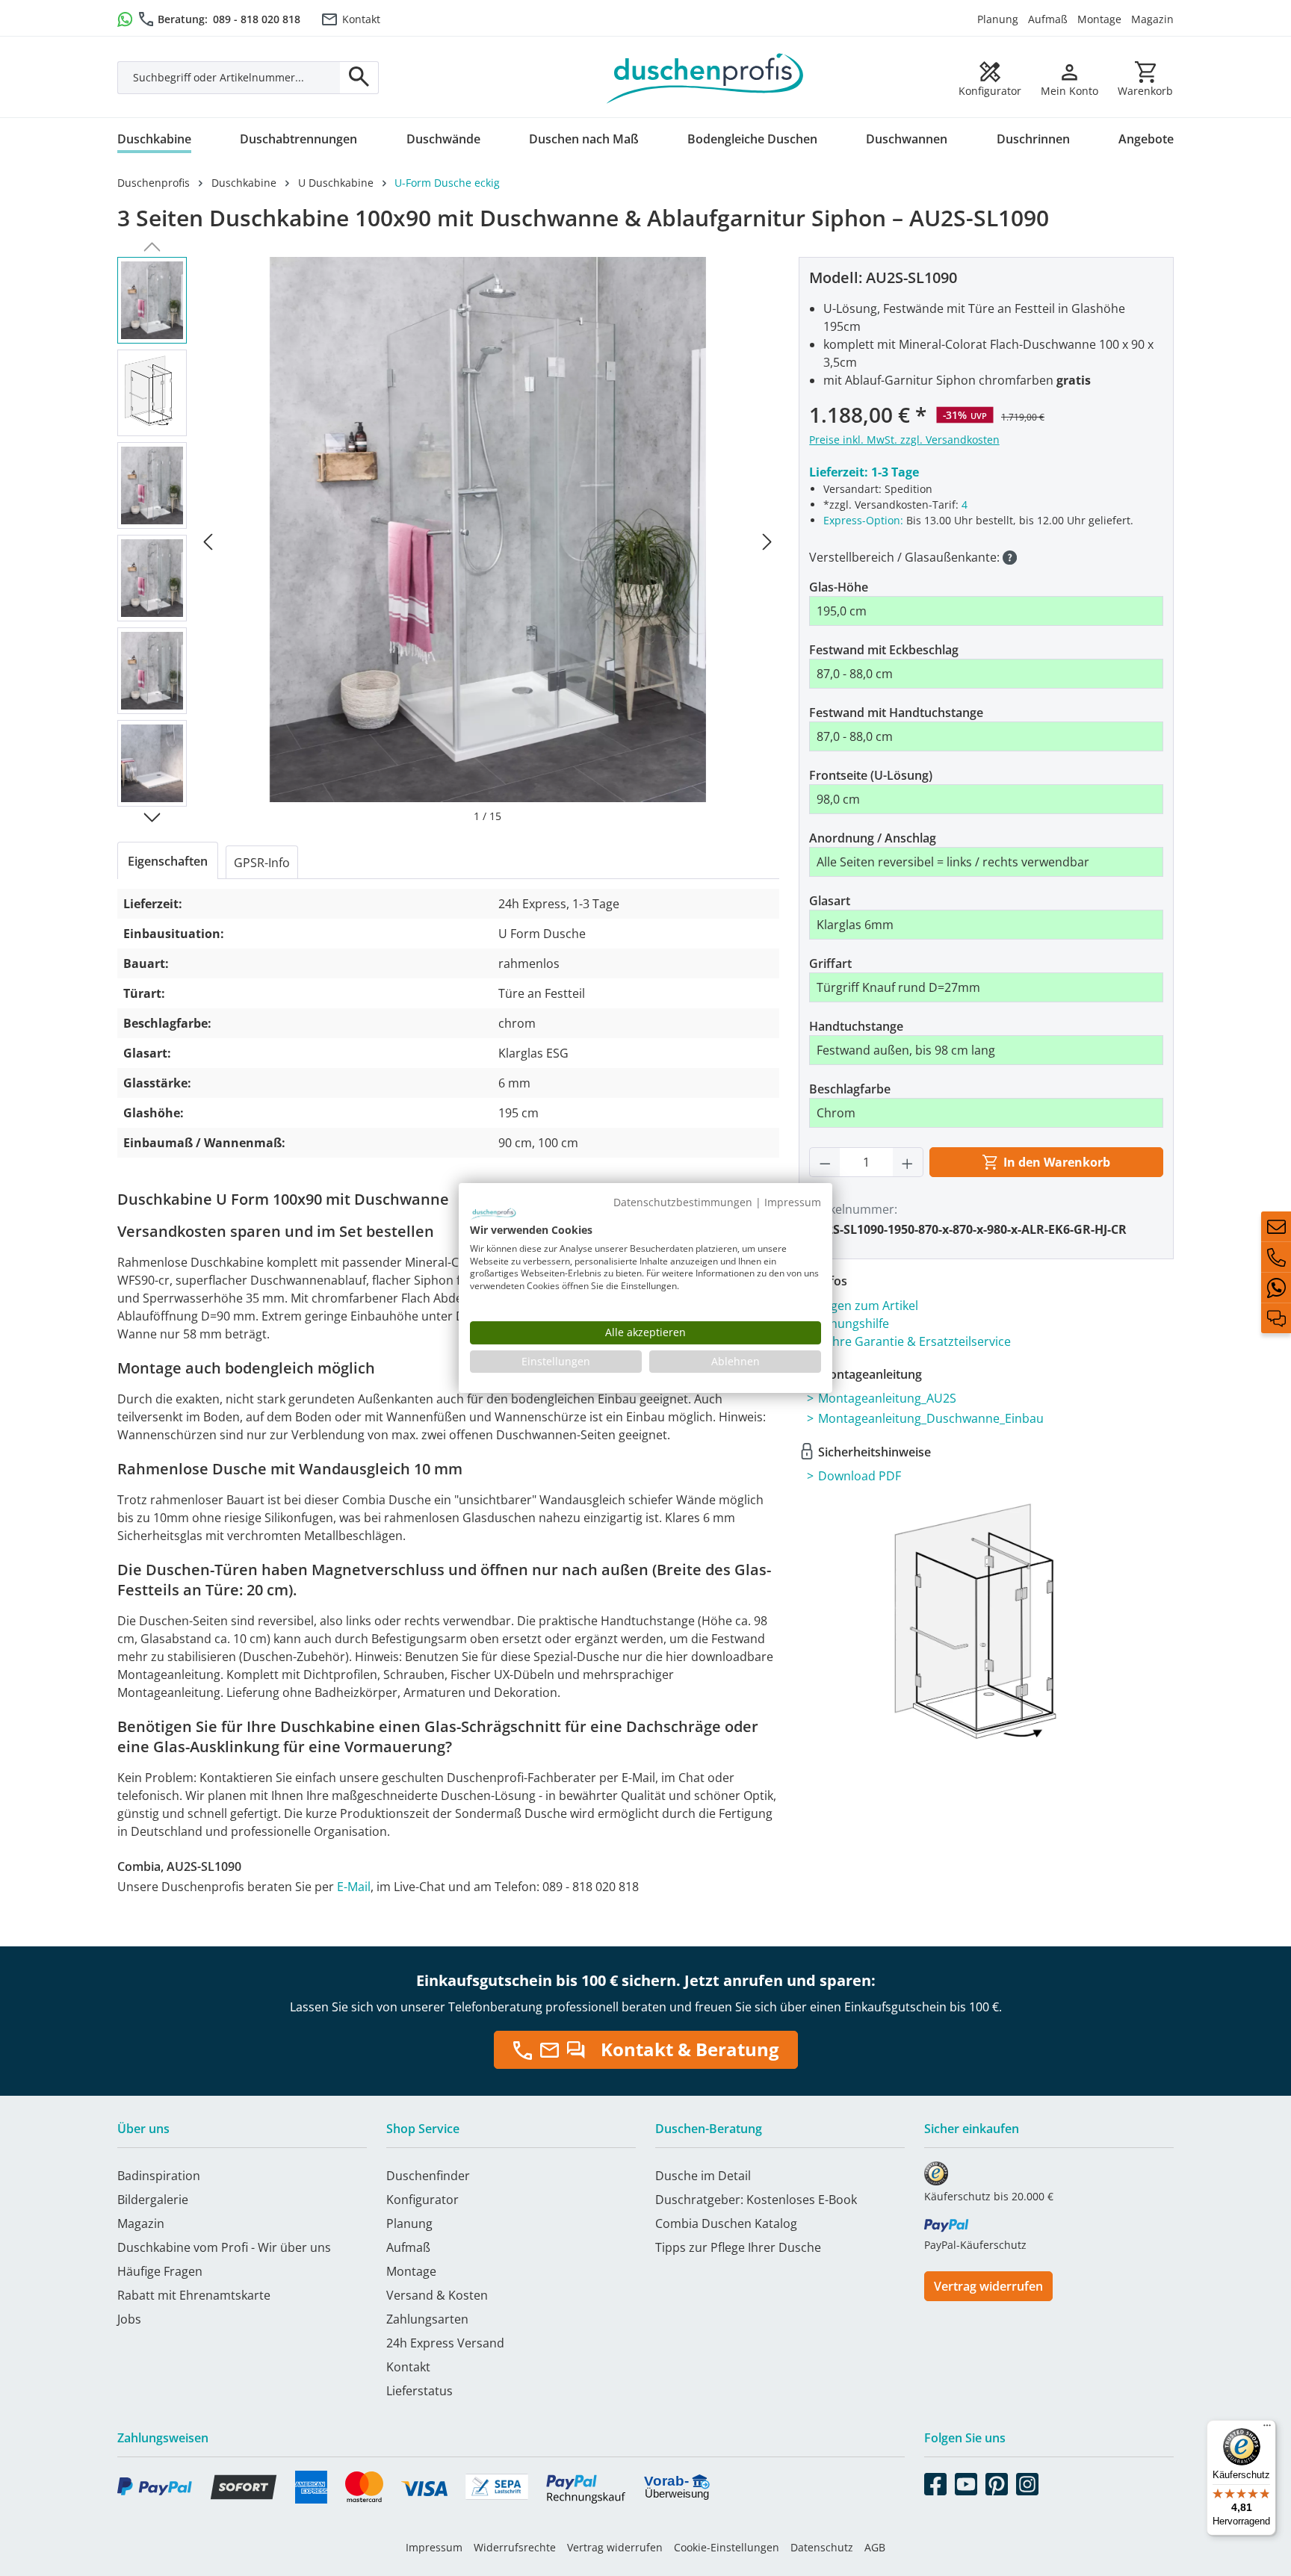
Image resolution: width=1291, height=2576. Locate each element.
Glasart (830, 901)
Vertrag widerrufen (988, 2286)
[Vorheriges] (208, 540)
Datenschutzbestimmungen (683, 1202)
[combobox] (229, 78)
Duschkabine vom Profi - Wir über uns (224, 2247)
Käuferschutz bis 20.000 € (989, 2196)
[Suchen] (359, 78)
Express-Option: (863, 520)
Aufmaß (1048, 19)
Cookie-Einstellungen (727, 2547)
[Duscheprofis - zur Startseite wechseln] (705, 77)
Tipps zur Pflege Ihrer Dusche (738, 2247)
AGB (875, 2547)
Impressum (434, 2547)
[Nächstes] (767, 540)
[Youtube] (966, 2481)
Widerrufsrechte (515, 2547)
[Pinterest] (997, 2481)
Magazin (1152, 19)
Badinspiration (159, 2176)
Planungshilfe (851, 1323)
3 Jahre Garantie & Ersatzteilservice (912, 1341)
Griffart (830, 963)
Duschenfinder (428, 2176)
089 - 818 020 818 (257, 19)
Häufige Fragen (160, 2271)
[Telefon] (1276, 1257)
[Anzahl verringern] (825, 1162)
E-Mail (354, 1887)
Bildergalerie (153, 2200)
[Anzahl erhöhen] (908, 1162)
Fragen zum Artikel (866, 1306)
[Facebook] (935, 2481)
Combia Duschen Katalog (726, 2223)
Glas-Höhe (839, 587)
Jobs (129, 2319)
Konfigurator (422, 2200)
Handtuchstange (856, 1026)
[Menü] (1267, 2429)
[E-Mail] (1276, 1226)
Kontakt (361, 19)
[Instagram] (1027, 2481)
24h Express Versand (445, 2343)
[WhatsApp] (1276, 1288)
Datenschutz (822, 2547)
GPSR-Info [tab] (262, 863)
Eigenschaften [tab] (168, 861)
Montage (1099, 19)
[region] (448, 540)
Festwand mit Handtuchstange (896, 713)
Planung (998, 19)
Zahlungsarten (427, 2319)
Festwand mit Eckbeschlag (884, 650)
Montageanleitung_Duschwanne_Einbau (931, 1418)
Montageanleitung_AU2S (887, 1398)
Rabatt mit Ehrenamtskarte (194, 2295)
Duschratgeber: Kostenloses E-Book (756, 2200)
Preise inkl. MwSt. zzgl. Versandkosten (904, 440)
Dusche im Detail (703, 2176)
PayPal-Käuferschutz (975, 2245)
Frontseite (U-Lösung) (871, 775)
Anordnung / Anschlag (873, 838)
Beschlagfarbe (850, 1089)
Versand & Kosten (437, 2295)
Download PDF (860, 1476)
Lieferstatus (420, 2391)
